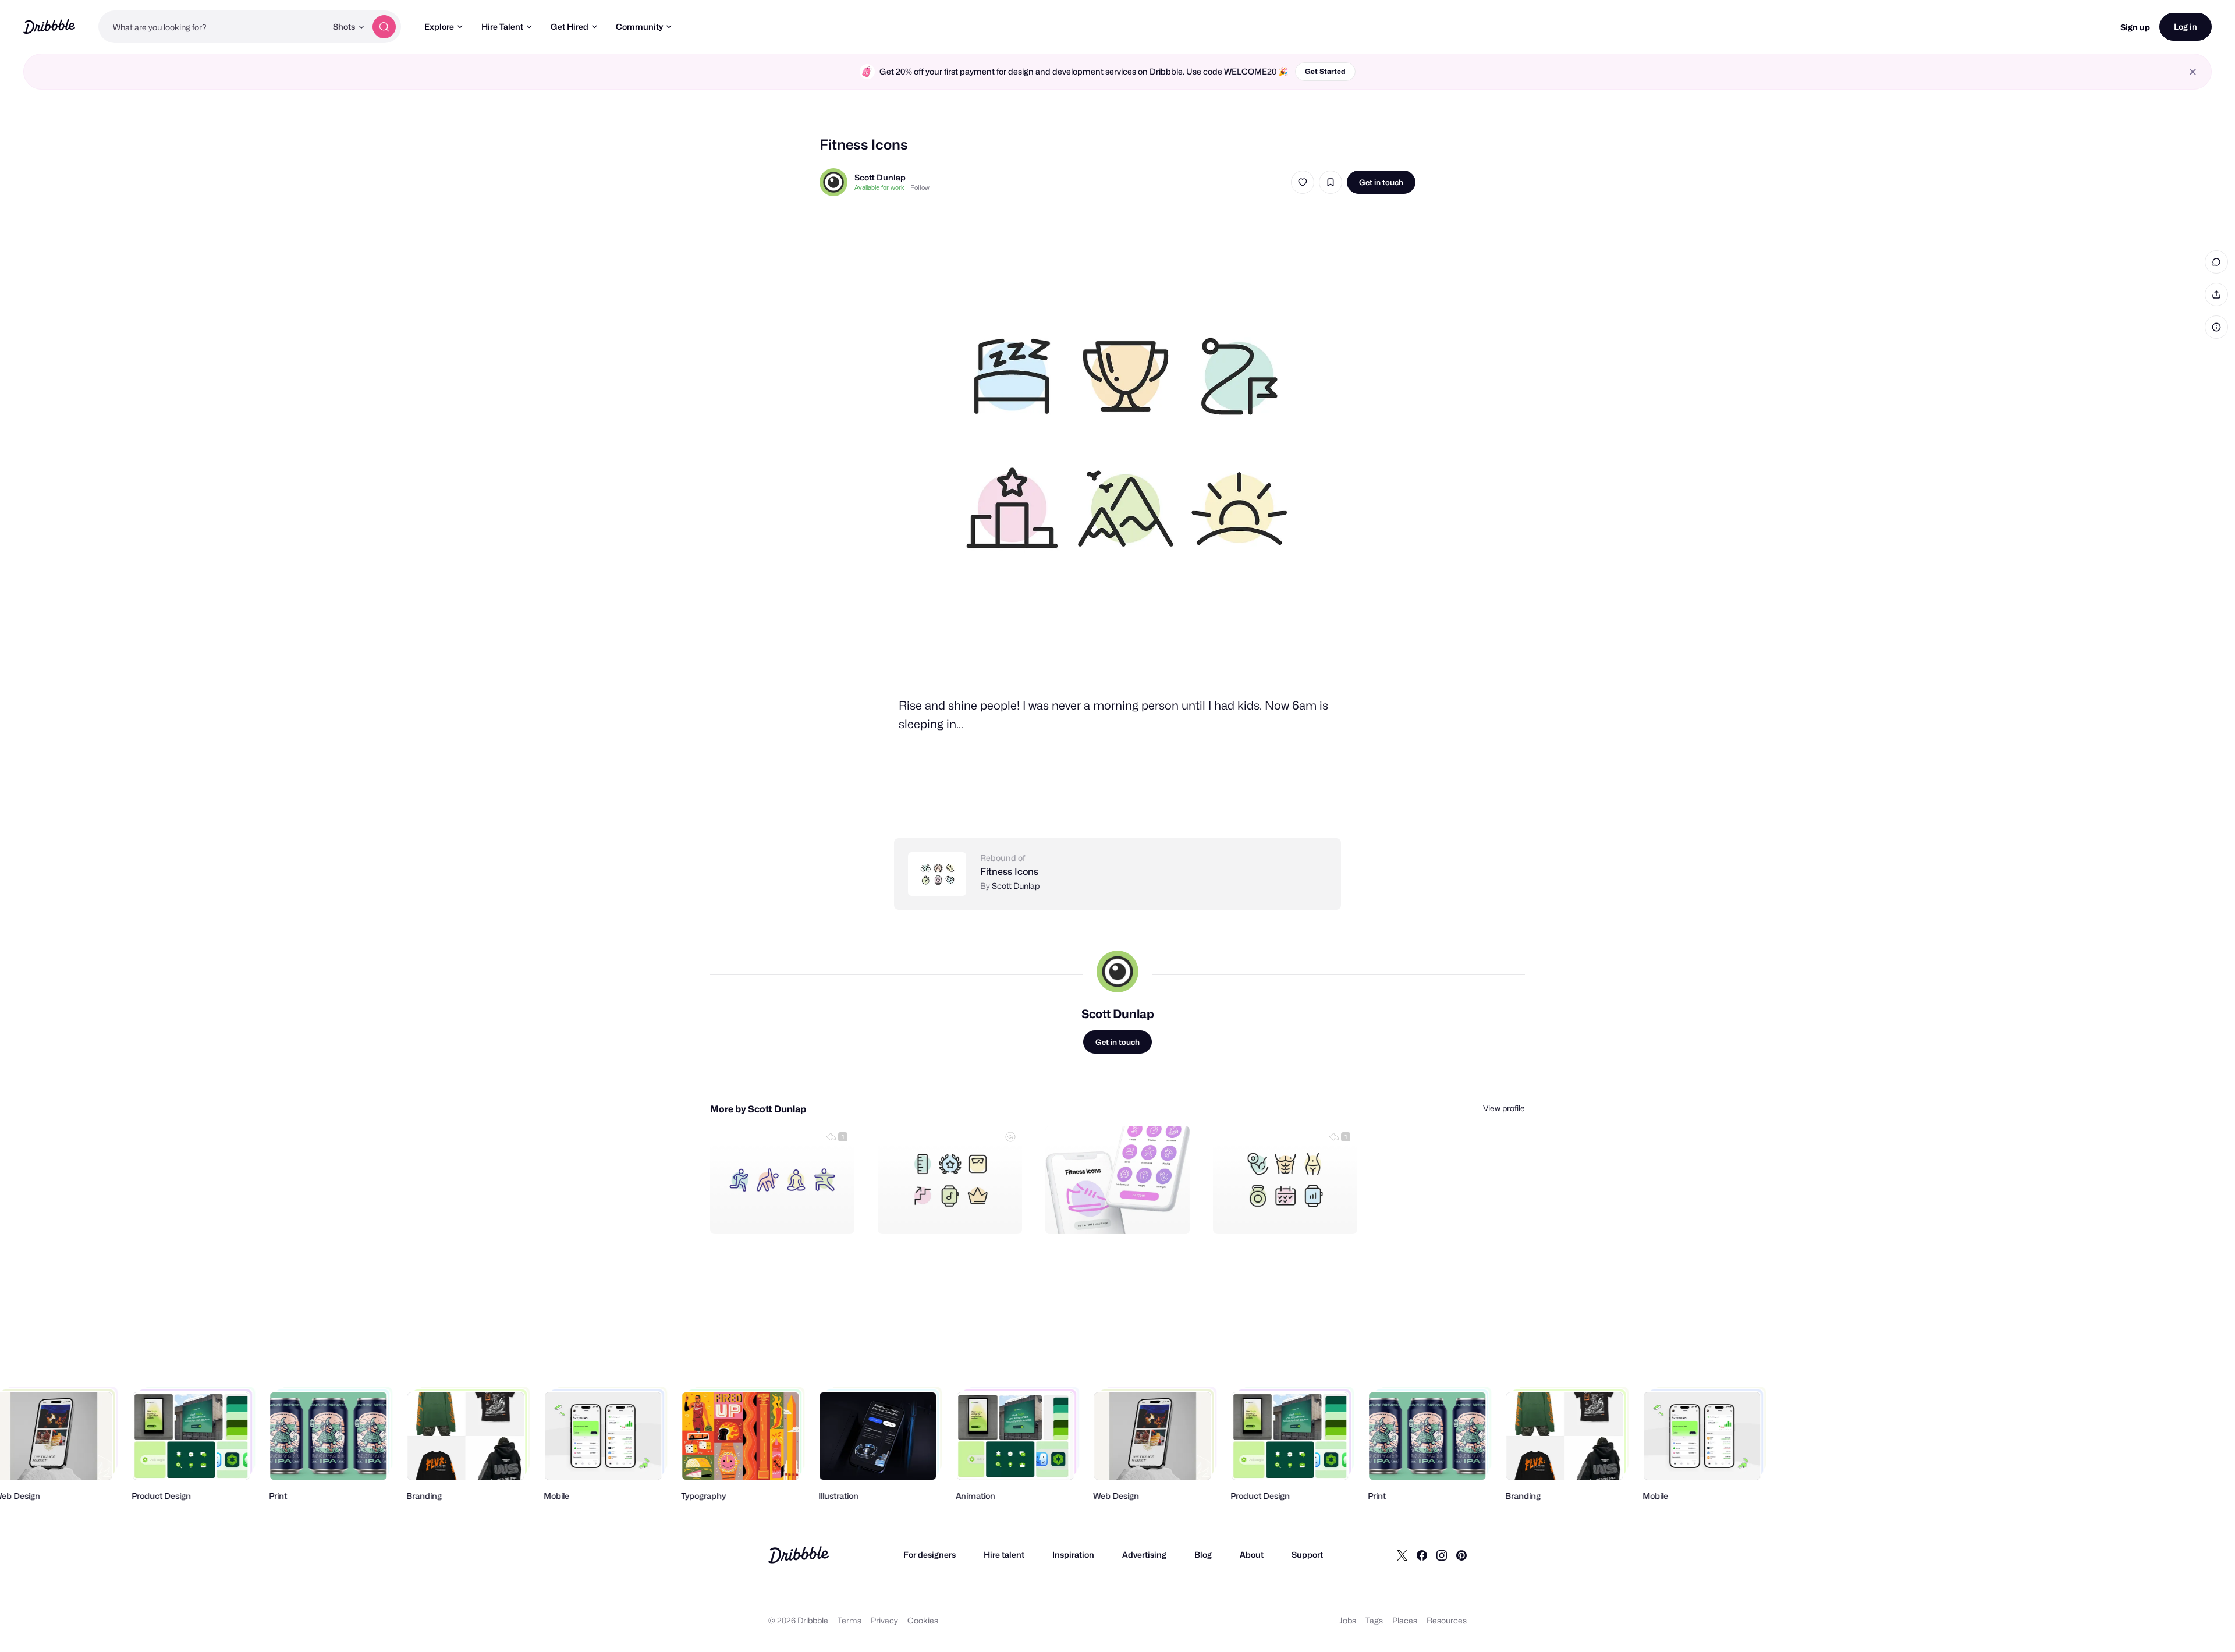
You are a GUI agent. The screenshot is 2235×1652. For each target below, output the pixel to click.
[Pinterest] (1461, 1555)
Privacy (884, 1620)
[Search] (384, 27)
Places (1405, 1620)
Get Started (1325, 71)
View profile (1504, 1108)
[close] (2193, 72)
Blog (1203, 1554)
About (1252, 1554)
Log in (2186, 26)
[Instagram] (1442, 1555)
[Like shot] (1303, 182)
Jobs (1348, 1620)
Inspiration (1073, 1554)
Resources (1447, 1620)
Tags (1374, 1620)
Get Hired (570, 26)
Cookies (923, 1620)
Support (1307, 1554)
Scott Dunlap (880, 177)
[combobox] (212, 27)
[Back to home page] (49, 26)
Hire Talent (502, 26)
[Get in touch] (786, 1213)
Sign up (2135, 27)
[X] (1402, 1555)
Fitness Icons (1009, 872)
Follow (920, 187)
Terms (849, 1620)
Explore (439, 26)
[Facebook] (1422, 1555)
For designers (930, 1554)
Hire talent (1004, 1554)
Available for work (879, 187)
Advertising (1144, 1554)
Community (639, 26)
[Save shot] (1331, 182)
